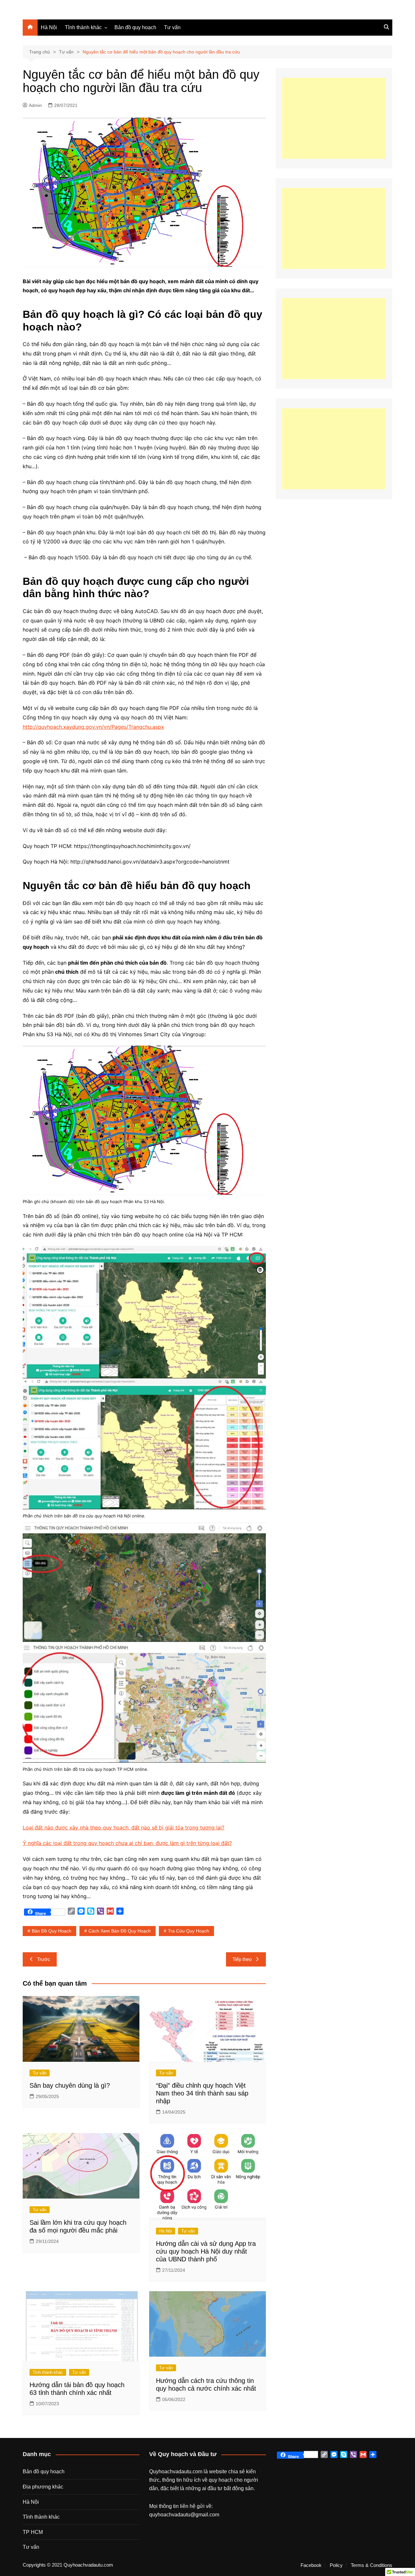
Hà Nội (49, 27)
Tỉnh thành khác (83, 27)
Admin (35, 105)
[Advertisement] (334, 118)
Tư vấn (172, 27)
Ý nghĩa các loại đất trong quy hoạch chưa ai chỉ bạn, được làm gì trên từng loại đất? (127, 1843)
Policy (336, 2565)
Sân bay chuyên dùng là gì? (70, 2085)
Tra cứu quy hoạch (189, 1931)
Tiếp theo (242, 1959)
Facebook (311, 2565)
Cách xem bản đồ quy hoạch (120, 1931)
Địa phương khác (43, 2487)
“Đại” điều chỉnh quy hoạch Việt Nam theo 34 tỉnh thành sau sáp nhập (202, 2093)
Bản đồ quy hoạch (135, 27)
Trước (44, 1959)
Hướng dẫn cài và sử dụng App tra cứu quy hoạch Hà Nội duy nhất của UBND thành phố (206, 2251)
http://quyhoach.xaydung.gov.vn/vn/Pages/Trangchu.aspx (93, 727)
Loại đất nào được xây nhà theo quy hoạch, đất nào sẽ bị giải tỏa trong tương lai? (124, 1828)
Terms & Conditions (372, 2565)
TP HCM (33, 2532)
